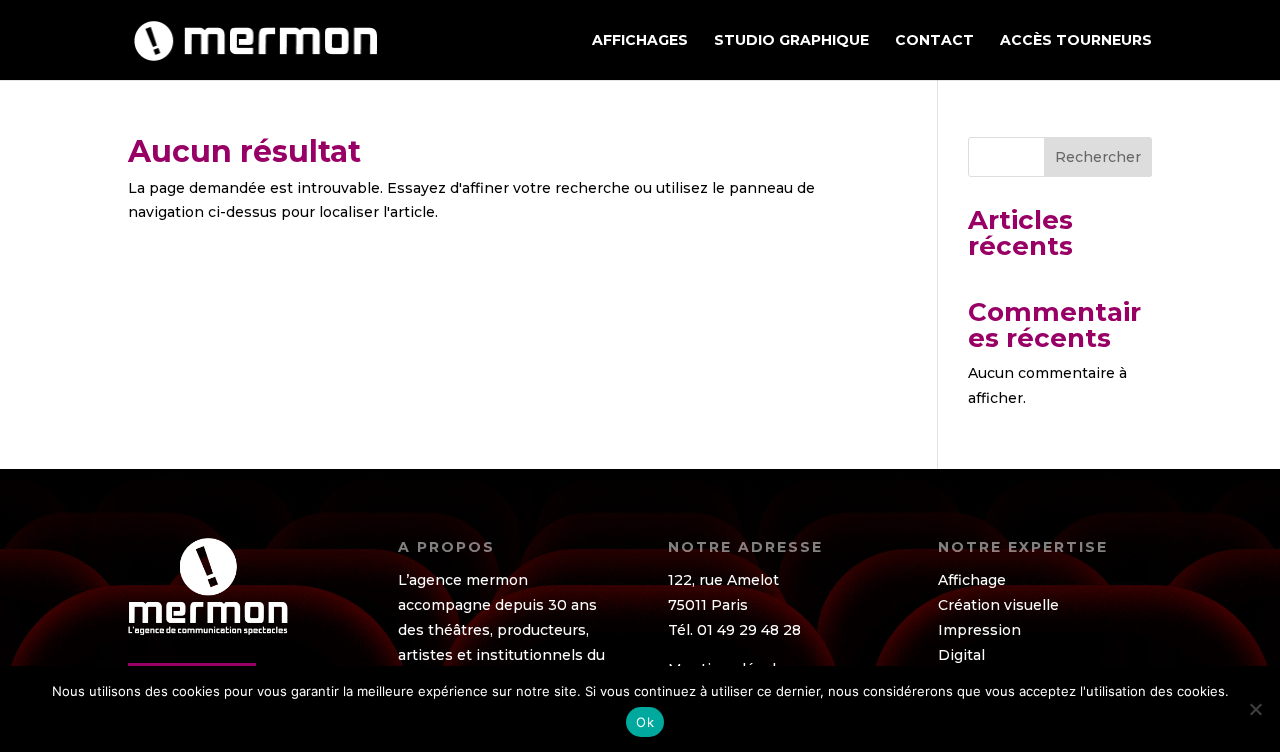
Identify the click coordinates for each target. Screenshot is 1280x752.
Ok (645, 722)
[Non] (1255, 709)
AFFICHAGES (640, 41)
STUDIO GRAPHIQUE (791, 41)
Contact (934, 41)
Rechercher (1098, 157)
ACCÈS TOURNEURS (1076, 41)
